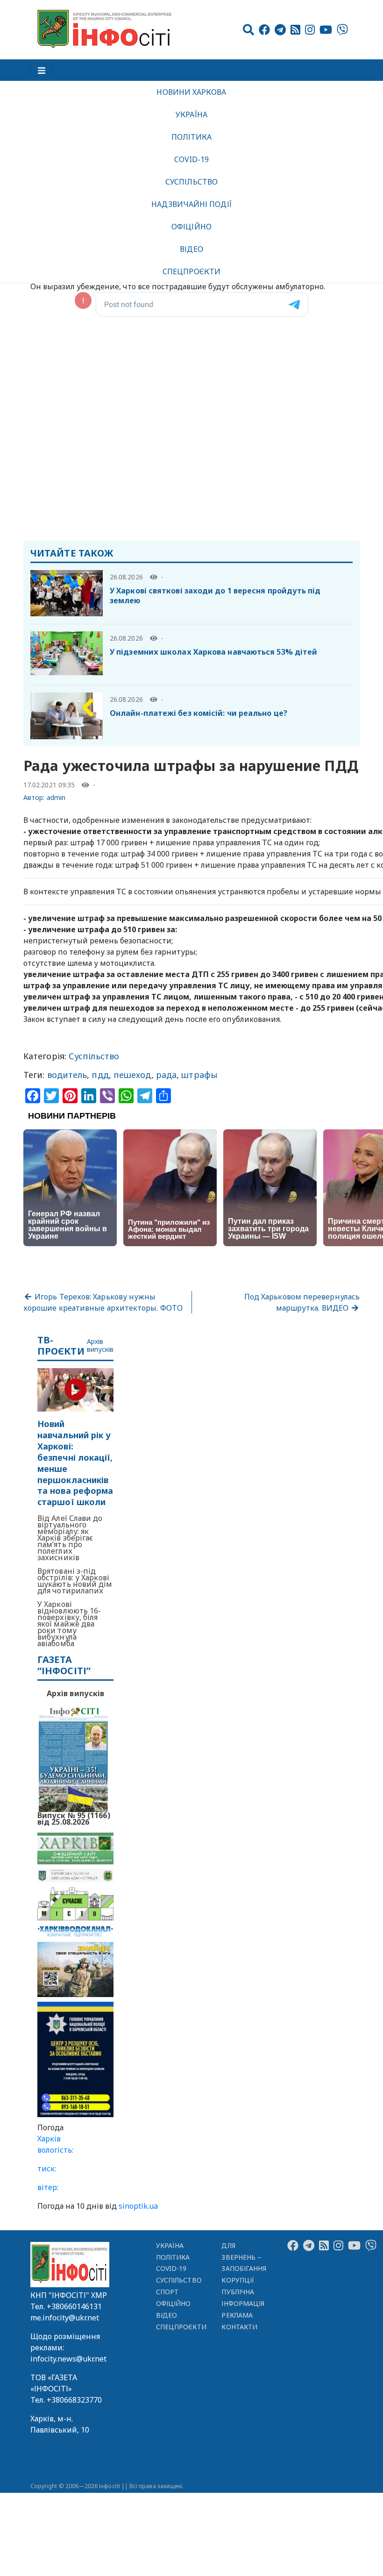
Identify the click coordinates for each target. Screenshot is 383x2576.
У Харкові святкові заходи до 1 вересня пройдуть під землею (215, 596)
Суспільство (191, 182)
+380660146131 (74, 2306)
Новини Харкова (191, 92)
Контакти (239, 2327)
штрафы (199, 1075)
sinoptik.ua (138, 2206)
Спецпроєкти (191, 271)
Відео (191, 249)
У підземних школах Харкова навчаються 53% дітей (213, 652)
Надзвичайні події (191, 204)
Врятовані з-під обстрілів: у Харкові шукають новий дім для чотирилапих (75, 1581)
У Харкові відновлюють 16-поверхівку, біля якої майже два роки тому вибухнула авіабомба (69, 1624)
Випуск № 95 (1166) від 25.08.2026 (74, 1818)
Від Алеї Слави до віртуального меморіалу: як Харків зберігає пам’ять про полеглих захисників (70, 1538)
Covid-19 (192, 159)
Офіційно (191, 227)
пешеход (132, 1075)
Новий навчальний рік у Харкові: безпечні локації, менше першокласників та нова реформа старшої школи (75, 1463)
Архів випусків (100, 1346)
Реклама (237, 2315)
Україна (191, 114)
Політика (192, 137)
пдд (100, 1075)
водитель (67, 1075)
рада (166, 1075)
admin (56, 797)
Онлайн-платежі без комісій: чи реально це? (199, 713)
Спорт (167, 2292)
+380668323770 (74, 2400)
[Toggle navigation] (42, 70)
